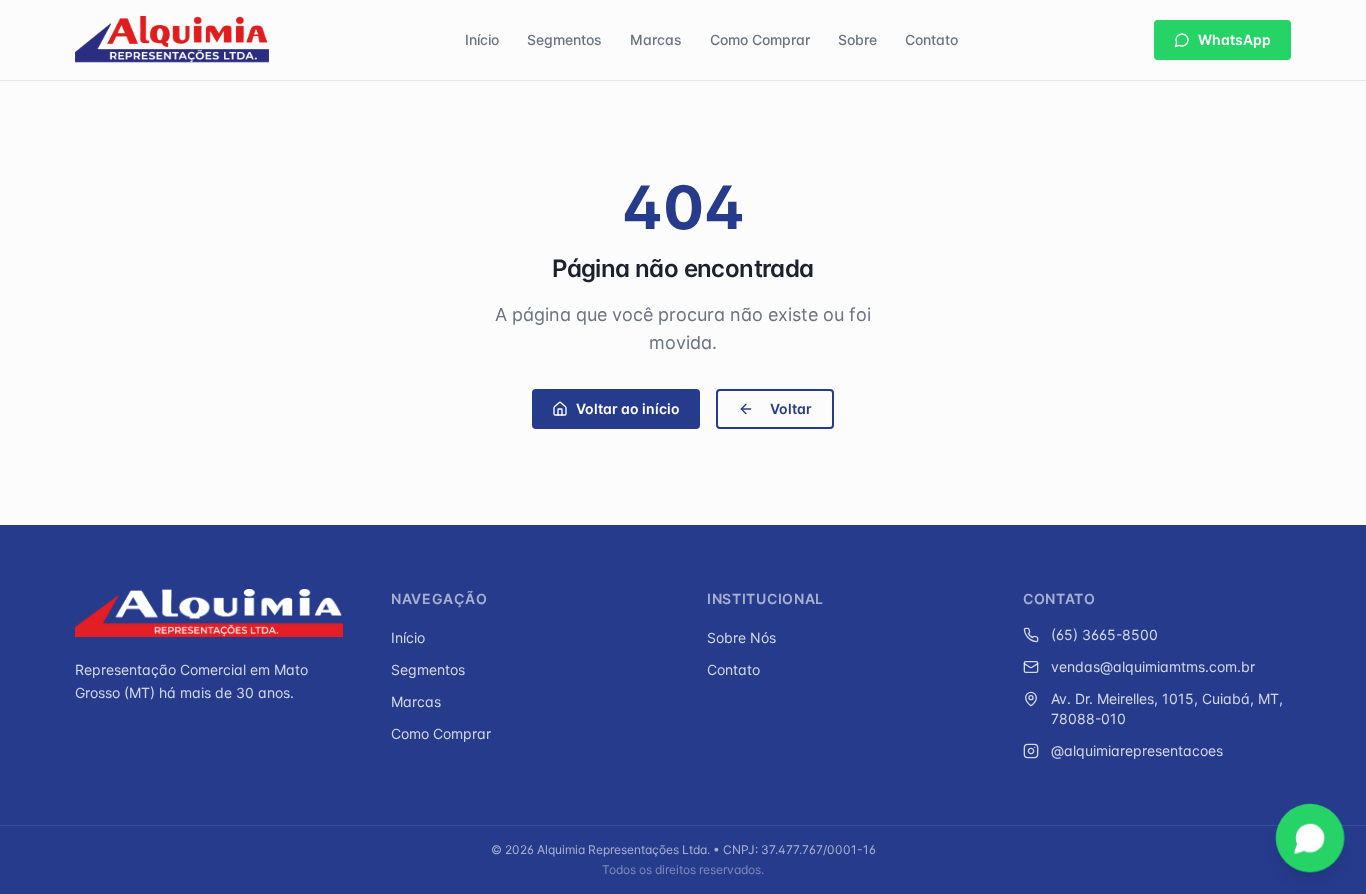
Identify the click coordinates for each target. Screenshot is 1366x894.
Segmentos (564, 39)
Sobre (857, 39)
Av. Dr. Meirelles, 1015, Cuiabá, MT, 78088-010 (1167, 708)
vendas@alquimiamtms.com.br (1153, 666)
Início (482, 39)
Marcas (656, 39)
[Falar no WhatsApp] (1310, 838)
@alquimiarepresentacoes (1137, 750)
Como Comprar (760, 39)
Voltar (791, 408)
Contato (931, 39)
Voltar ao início (628, 408)
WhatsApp (1234, 39)
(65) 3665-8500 (1104, 634)
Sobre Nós (741, 637)
